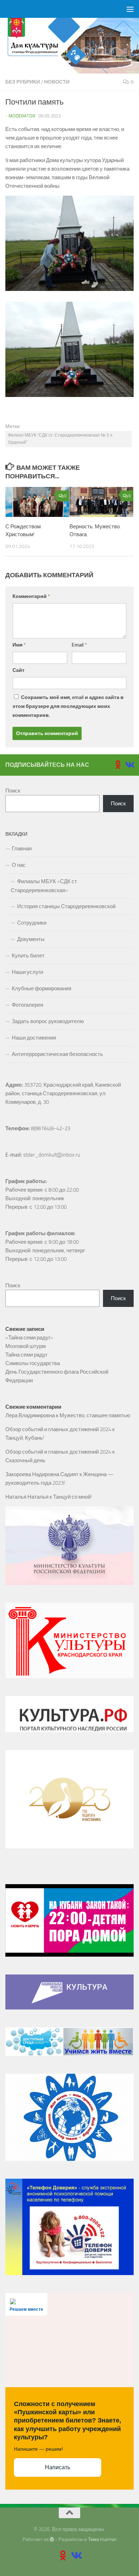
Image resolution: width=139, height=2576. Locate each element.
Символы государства (33, 1363)
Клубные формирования (42, 988)
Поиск (13, 791)
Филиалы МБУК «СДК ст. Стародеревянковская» (44, 886)
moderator (22, 116)
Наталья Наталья (27, 1497)
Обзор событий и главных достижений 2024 (58, 1429)
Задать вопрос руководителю (48, 1021)
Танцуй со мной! (73, 1497)
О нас (19, 865)
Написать (58, 2467)
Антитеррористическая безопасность (57, 1054)
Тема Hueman (102, 2539)
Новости (57, 82)
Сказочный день (25, 1460)
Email (79, 645)
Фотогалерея (27, 1005)
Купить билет (28, 956)
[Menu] (130, 9)
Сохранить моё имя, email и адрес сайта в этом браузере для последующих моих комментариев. (68, 706)
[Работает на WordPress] (52, 2539)
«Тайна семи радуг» (29, 1338)
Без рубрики (23, 82)
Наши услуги (27, 972)
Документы (31, 939)
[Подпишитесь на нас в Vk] (129, 765)
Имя (19, 645)
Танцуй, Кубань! (25, 1438)
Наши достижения (34, 1038)
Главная (22, 849)
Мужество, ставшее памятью (95, 1415)
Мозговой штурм (25, 1346)
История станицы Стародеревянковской (66, 906)
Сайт (19, 670)
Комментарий (31, 596)
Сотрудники (32, 923)
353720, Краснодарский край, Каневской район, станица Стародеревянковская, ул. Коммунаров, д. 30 (64, 1093)
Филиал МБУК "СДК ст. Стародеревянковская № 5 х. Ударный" (60, 439)
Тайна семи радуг (26, 1355)
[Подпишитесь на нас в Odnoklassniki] (118, 765)
